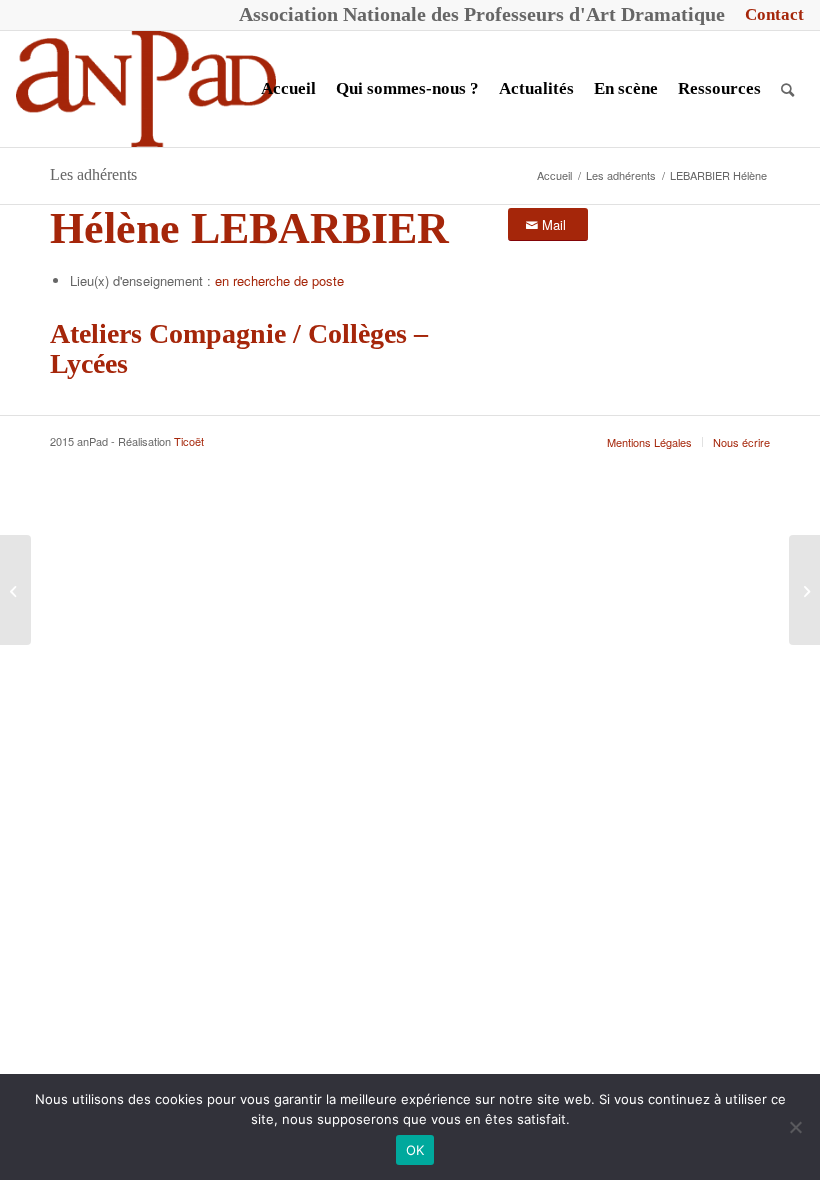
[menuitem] (769, 15)
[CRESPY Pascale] (804, 590)
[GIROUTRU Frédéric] (15, 590)
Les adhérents (93, 174)
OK (415, 1150)
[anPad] (146, 89)
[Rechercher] (787, 89)
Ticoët (189, 441)
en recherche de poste (279, 280)
